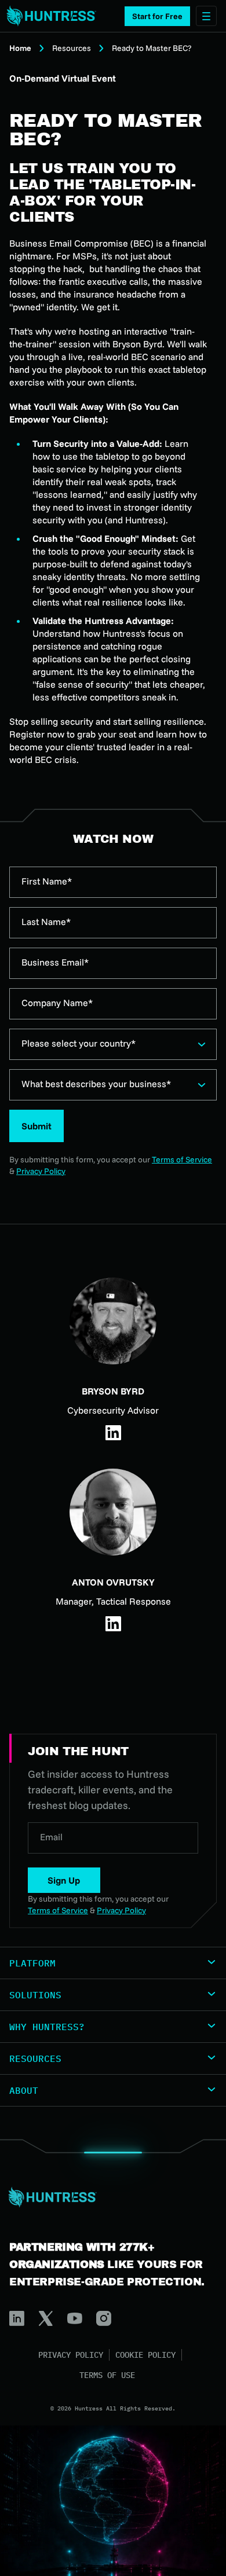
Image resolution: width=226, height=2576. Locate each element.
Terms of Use (107, 2375)
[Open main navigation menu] (206, 16)
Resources (72, 48)
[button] (157, 16)
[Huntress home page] (108, 2197)
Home (20, 48)
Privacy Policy (41, 1171)
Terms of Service (182, 1159)
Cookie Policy (145, 2355)
